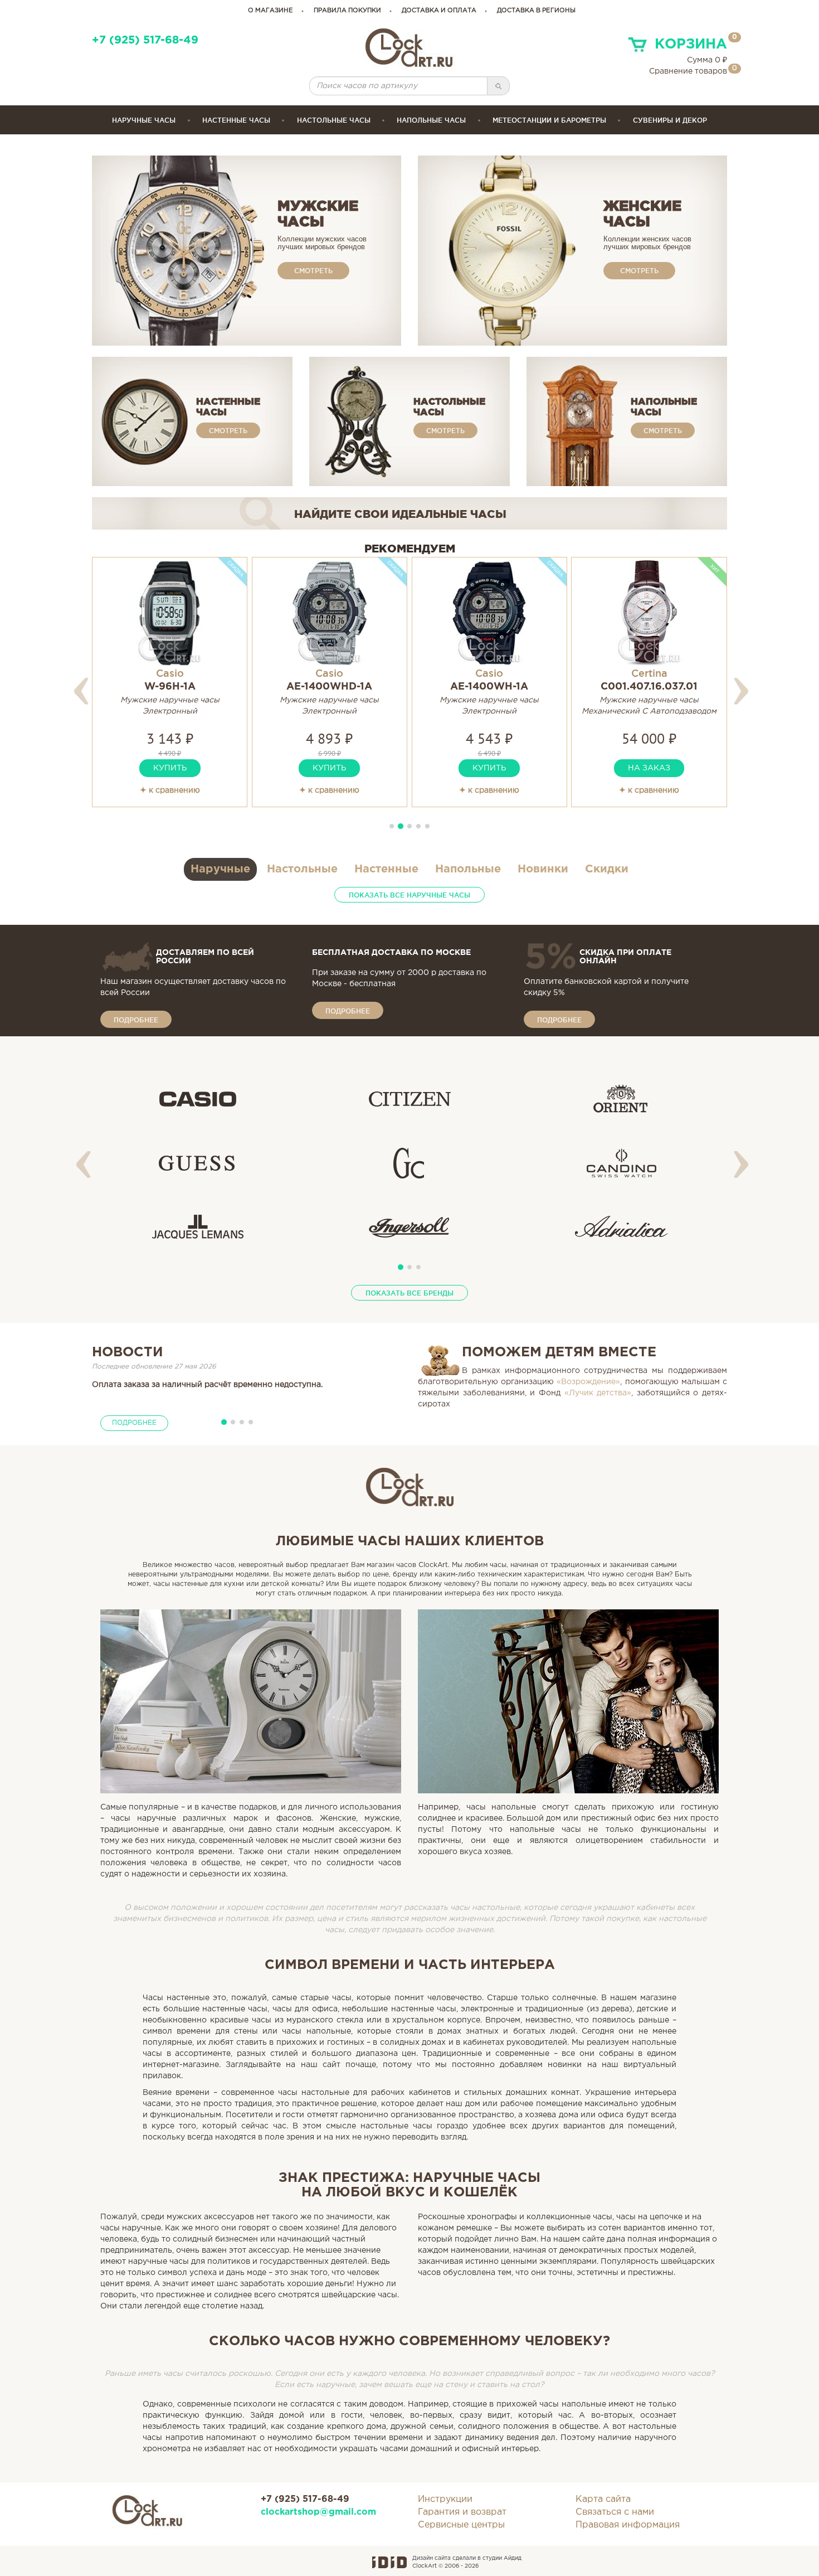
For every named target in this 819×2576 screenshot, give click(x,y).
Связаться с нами (615, 2512)
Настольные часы (334, 120)
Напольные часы (431, 120)
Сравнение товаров (688, 71)
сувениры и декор (670, 120)
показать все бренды (409, 1293)
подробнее (136, 1020)
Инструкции (445, 2499)
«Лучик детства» (598, 1393)
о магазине (270, 11)
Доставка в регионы (536, 11)
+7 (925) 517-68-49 (145, 40)
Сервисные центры (461, 2525)
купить (170, 768)
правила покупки (347, 11)
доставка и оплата (439, 11)
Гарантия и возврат (462, 2512)
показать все (409, 895)
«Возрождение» (588, 1382)
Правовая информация (628, 2525)
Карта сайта (603, 2499)
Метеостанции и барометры (549, 120)
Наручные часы (144, 120)
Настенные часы (236, 120)
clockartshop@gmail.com (318, 2512)
